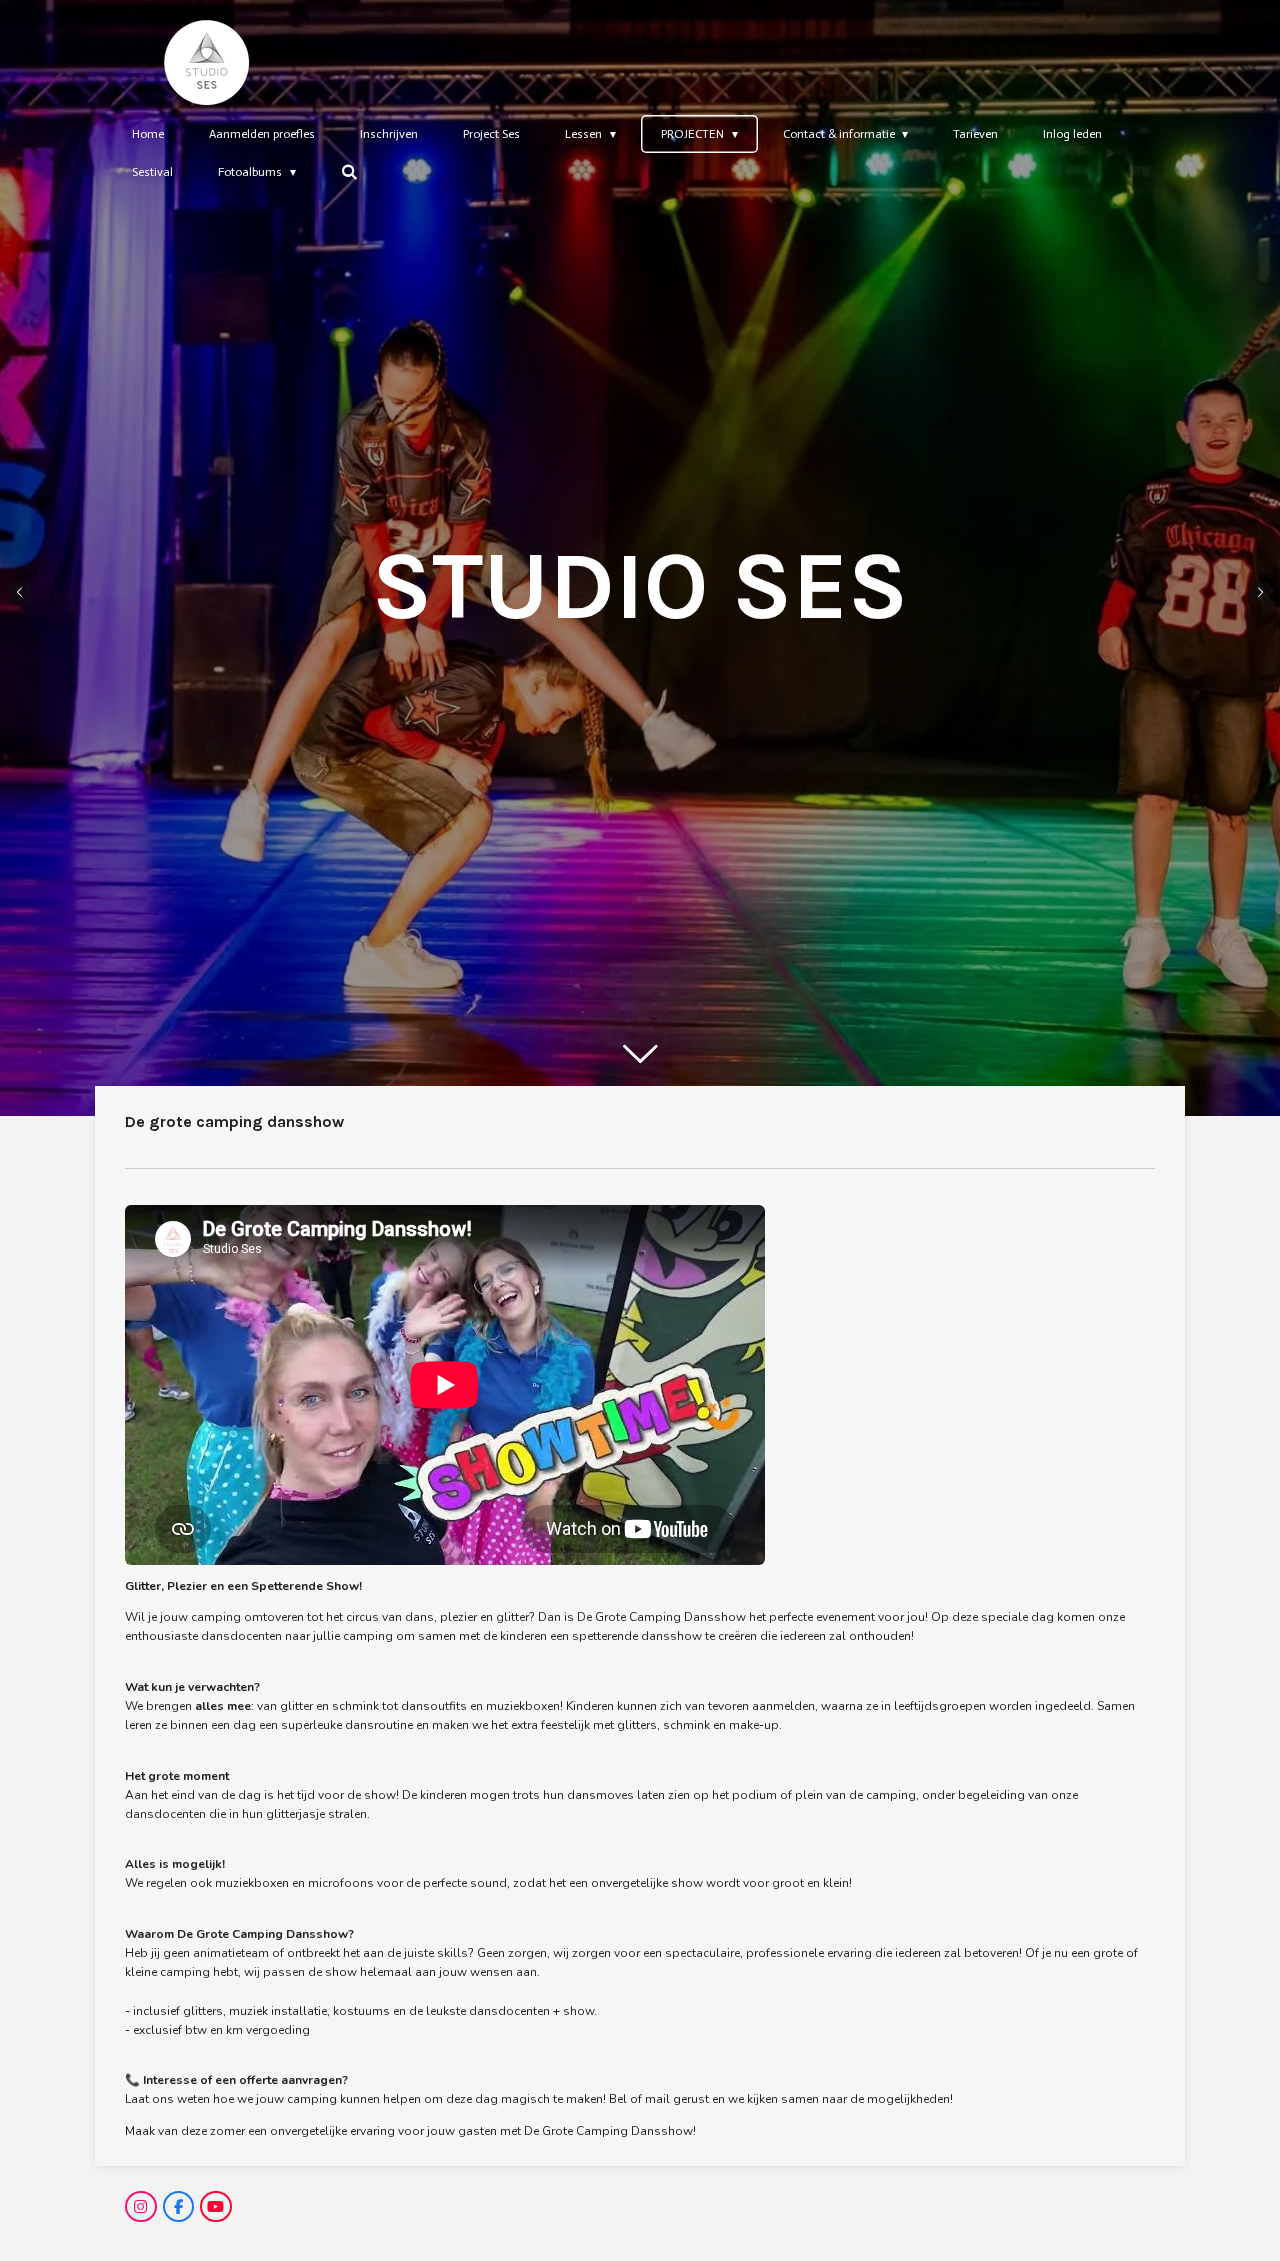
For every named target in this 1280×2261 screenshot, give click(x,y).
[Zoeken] (349, 172)
